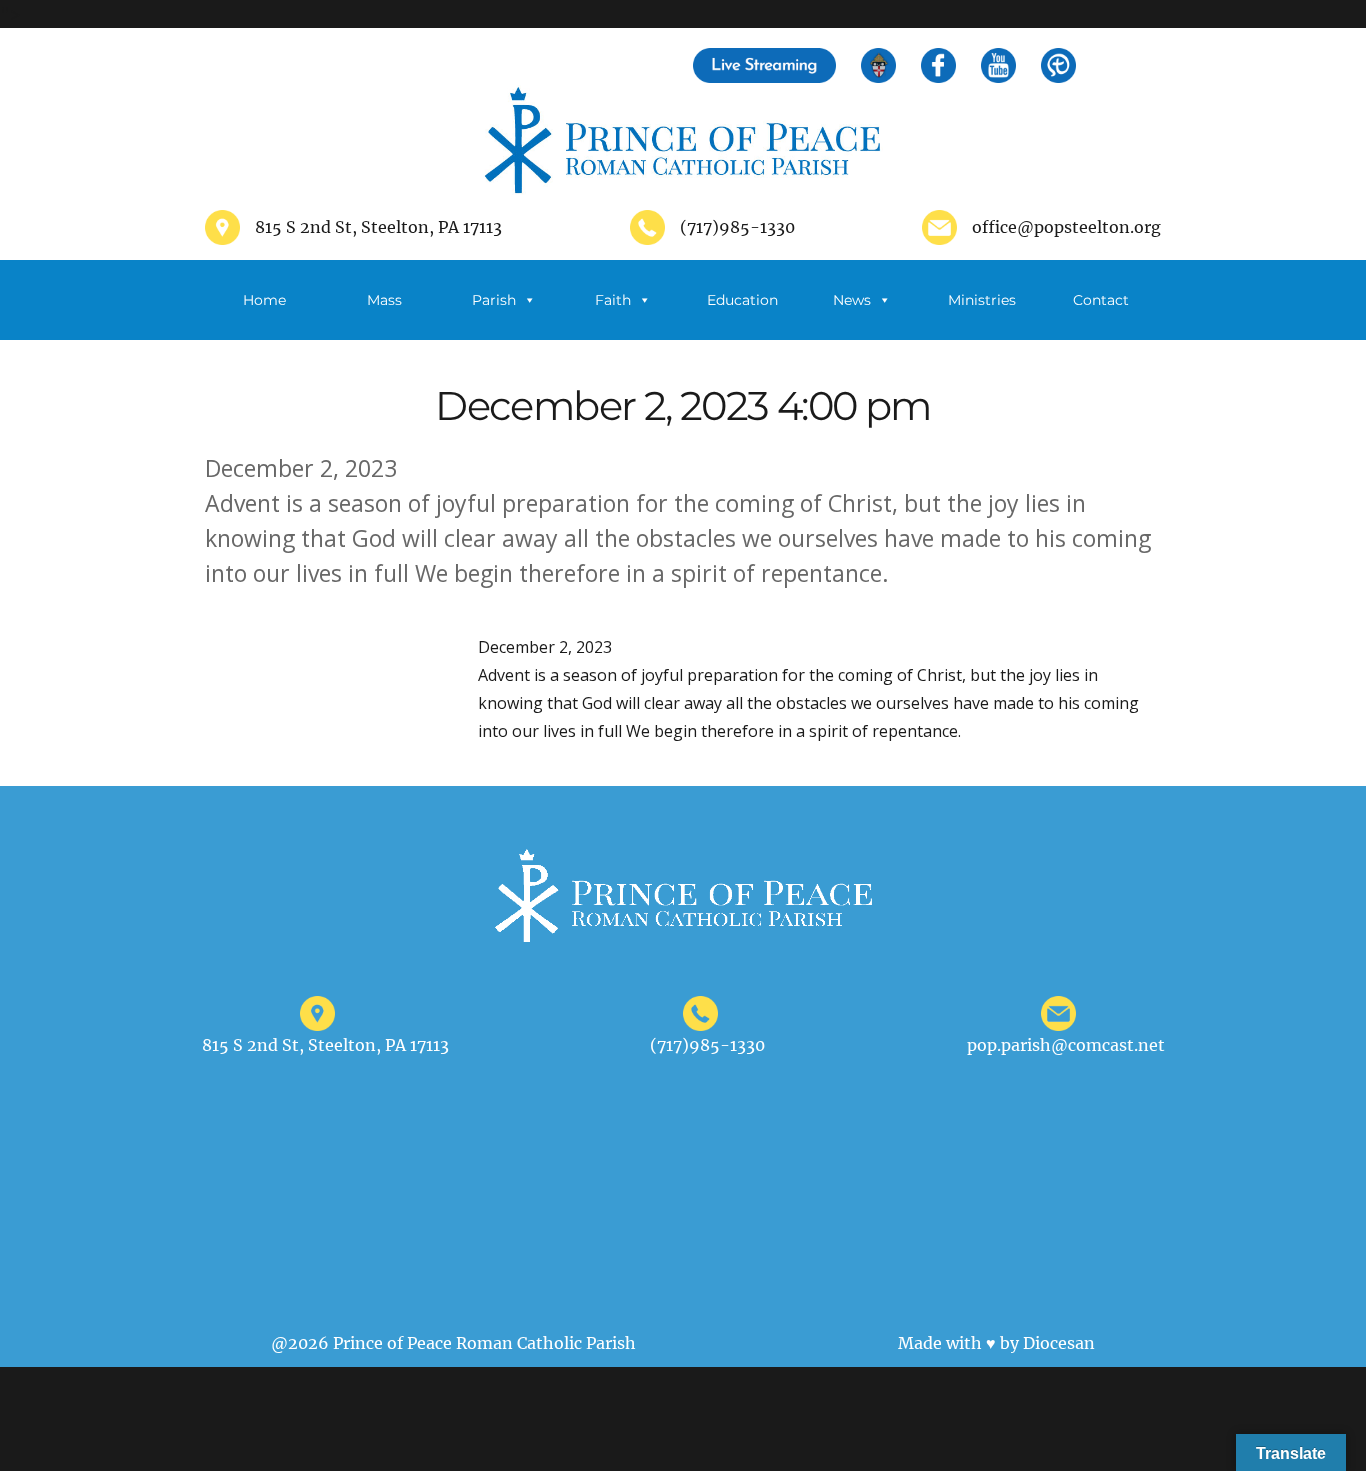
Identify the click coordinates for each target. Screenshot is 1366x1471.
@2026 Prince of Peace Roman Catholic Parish (453, 1343)
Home (264, 300)
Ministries (982, 300)
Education (742, 300)
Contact (1101, 300)
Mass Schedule (384, 315)
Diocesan (1059, 1343)
